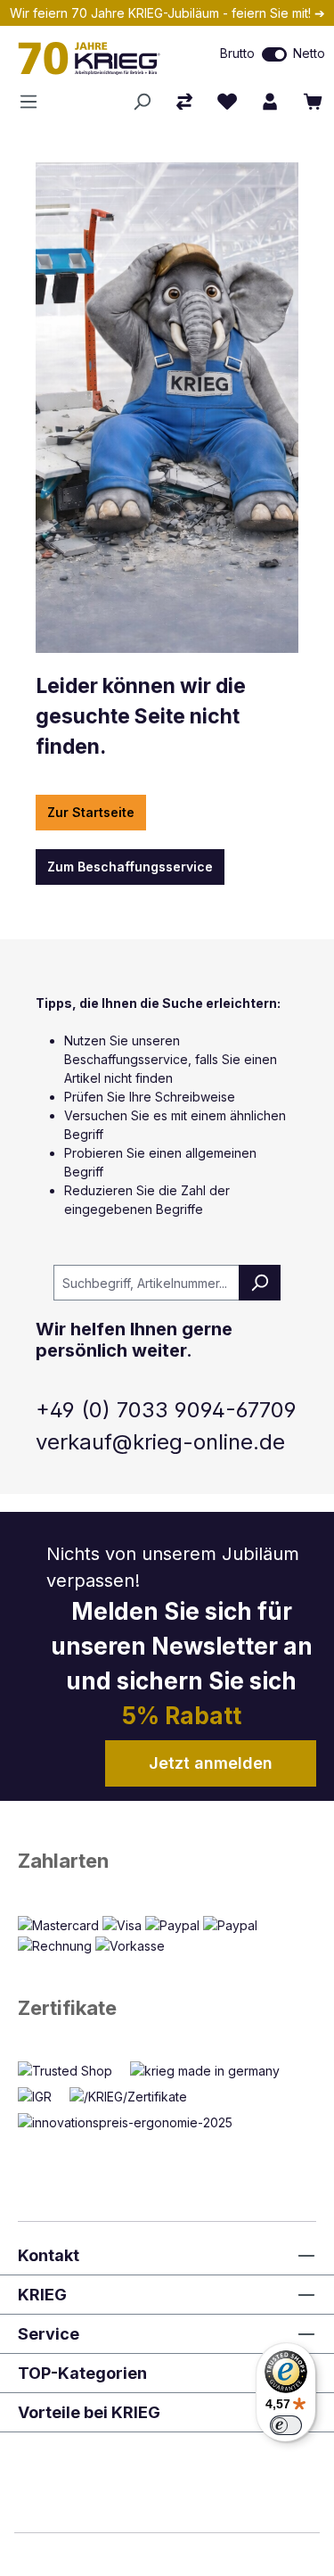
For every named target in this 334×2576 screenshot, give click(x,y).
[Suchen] (142, 102)
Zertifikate (67, 2008)
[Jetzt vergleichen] (184, 102)
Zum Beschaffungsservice (130, 867)
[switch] (274, 54)
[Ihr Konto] (270, 102)
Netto (309, 53)
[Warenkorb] (313, 102)
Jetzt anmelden (211, 1763)
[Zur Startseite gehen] (98, 58)
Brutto (237, 53)
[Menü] (34, 102)
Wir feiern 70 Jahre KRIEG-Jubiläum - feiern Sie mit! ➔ (167, 13)
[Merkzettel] (227, 102)
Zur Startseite (91, 812)
